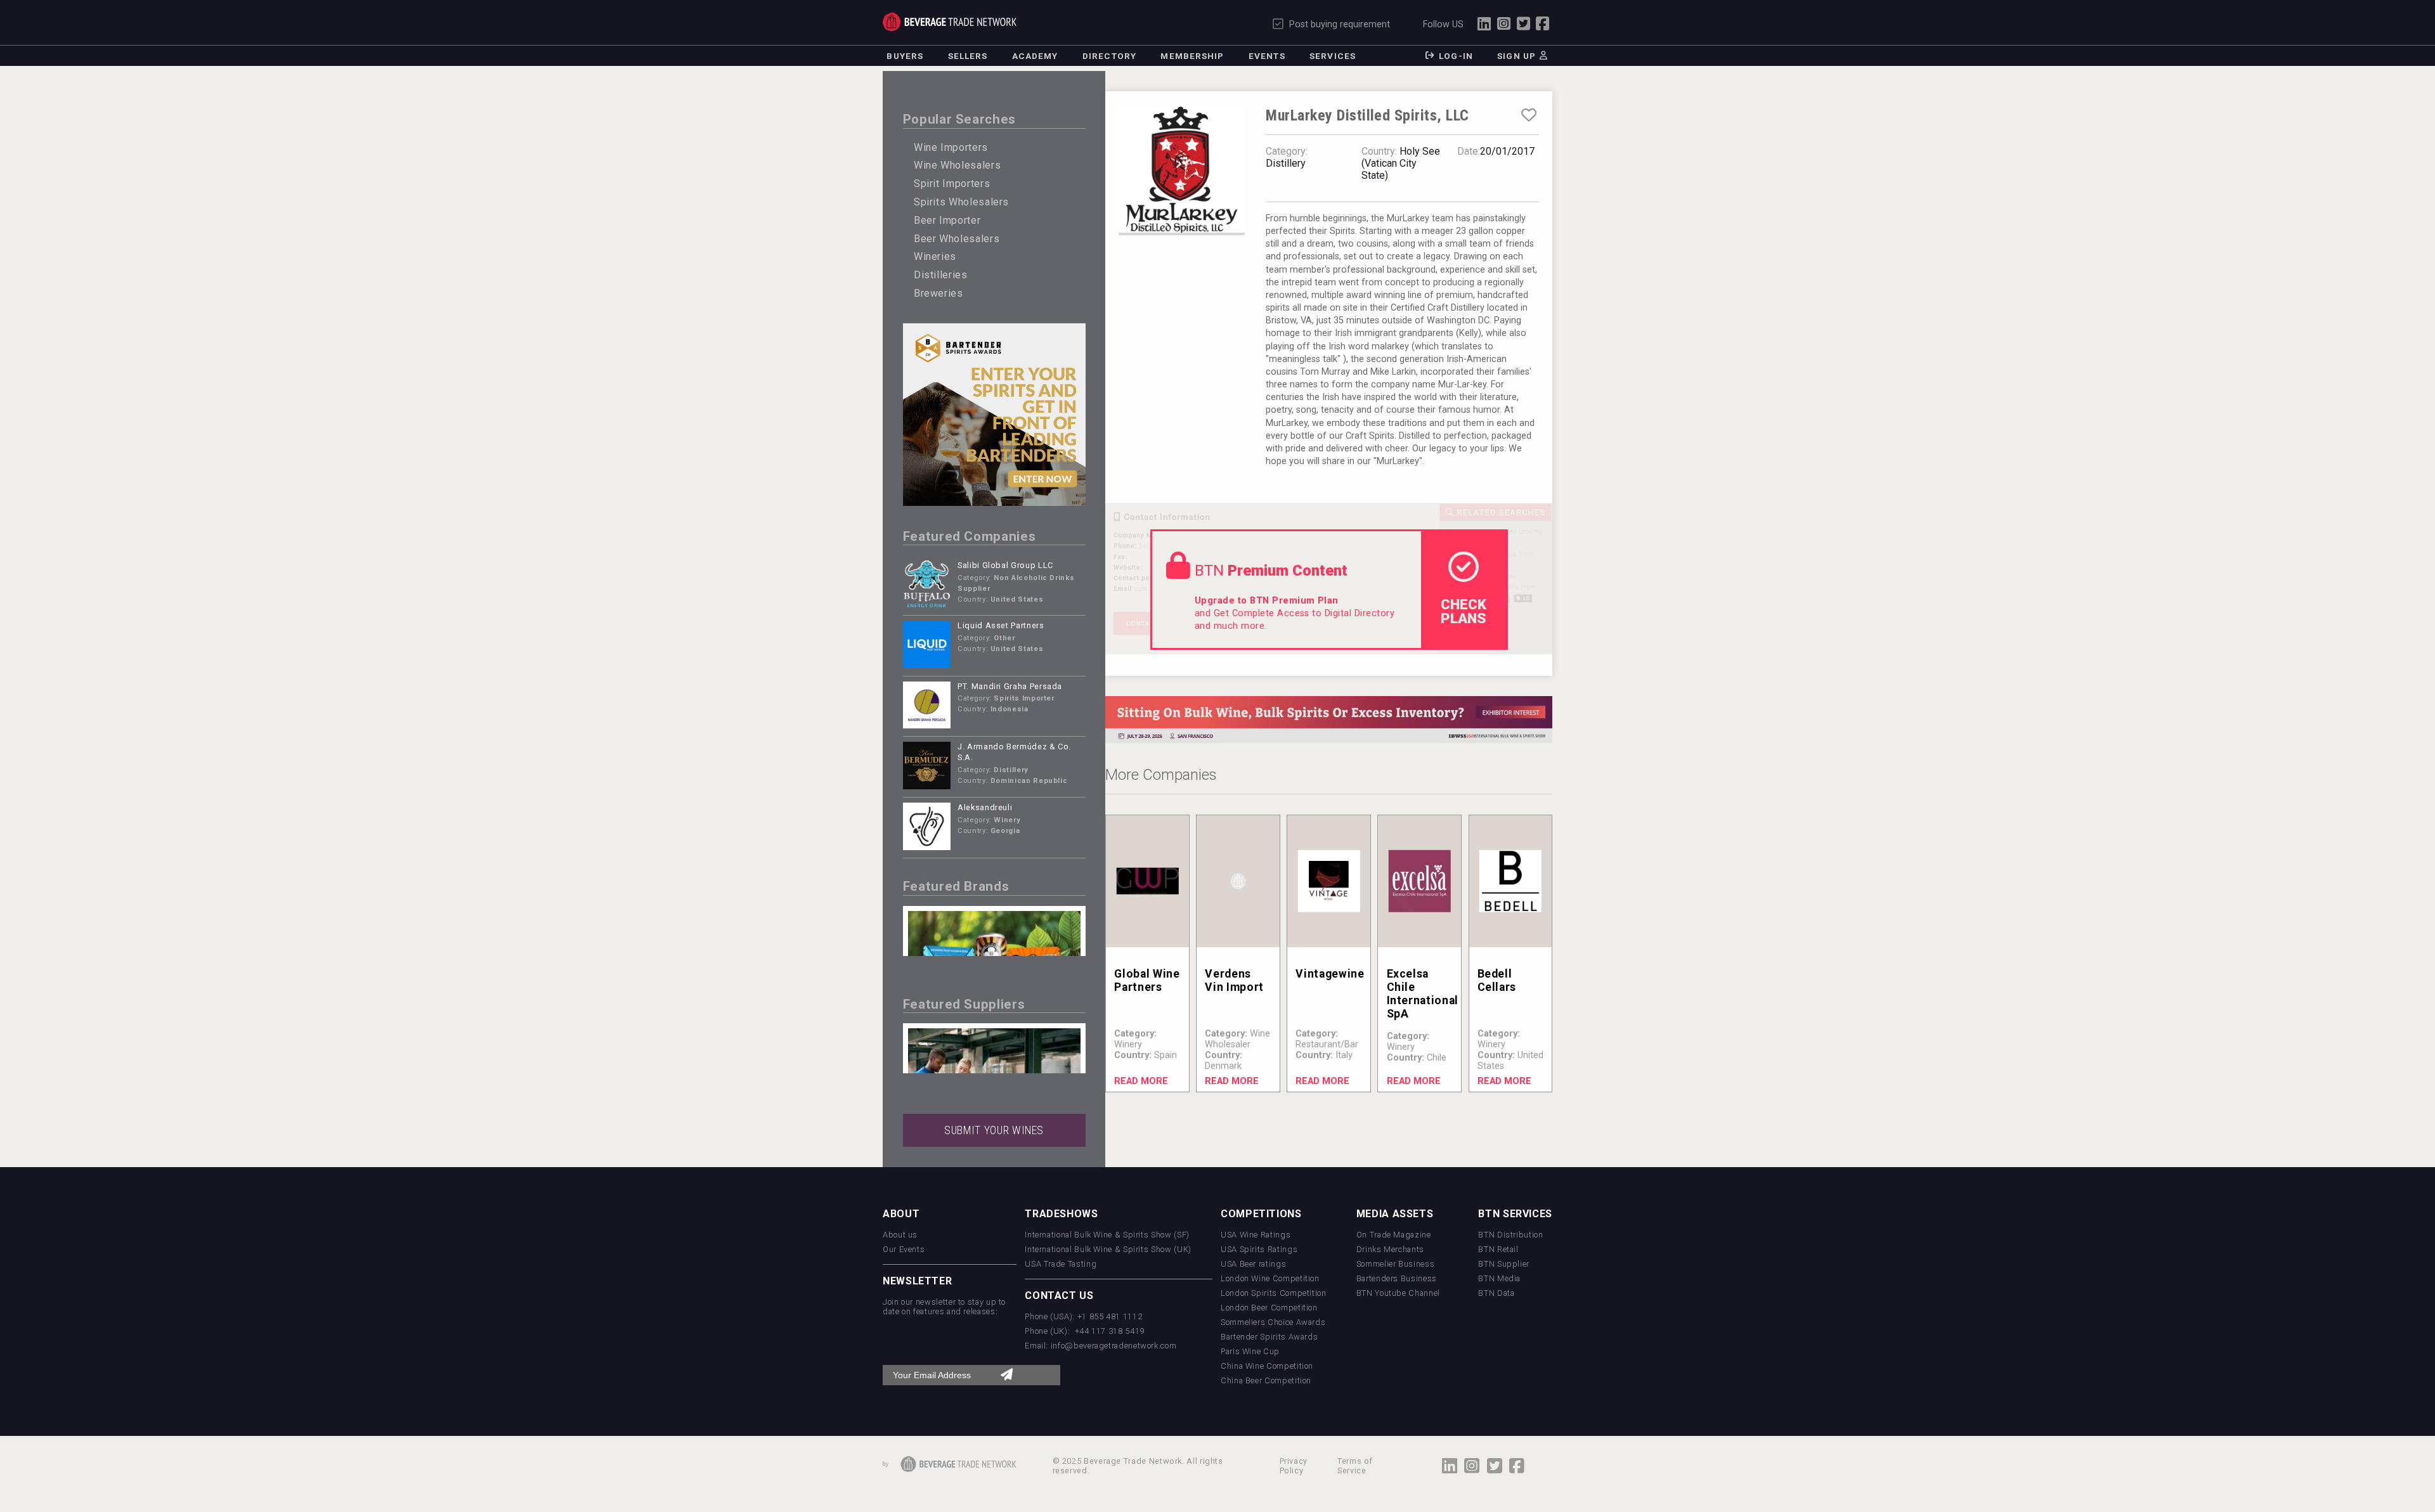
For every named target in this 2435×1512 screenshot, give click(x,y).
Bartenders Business (1397, 1278)
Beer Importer (947, 220)
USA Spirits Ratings (1259, 1249)
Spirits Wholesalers (961, 202)
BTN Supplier (1504, 1264)
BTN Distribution (1510, 1235)
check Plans (1464, 611)
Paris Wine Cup (1250, 1351)
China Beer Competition (1266, 1380)
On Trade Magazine (1394, 1235)
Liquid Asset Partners (1001, 625)
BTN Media (1499, 1278)
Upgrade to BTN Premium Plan (1267, 601)
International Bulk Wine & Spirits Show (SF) (1107, 1235)
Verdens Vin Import (1234, 980)
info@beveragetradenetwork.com (1114, 1346)
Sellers (968, 56)
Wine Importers (951, 147)
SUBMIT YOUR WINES (994, 1130)
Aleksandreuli (985, 807)
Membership (1192, 56)
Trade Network (950, 22)
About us (900, 1235)
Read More (1141, 1081)
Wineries (935, 256)
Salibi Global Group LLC (1005, 565)
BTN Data (1496, 1293)
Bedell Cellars (1497, 980)
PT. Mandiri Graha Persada (1010, 686)
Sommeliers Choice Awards (1273, 1322)
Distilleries (941, 275)
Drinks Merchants (1390, 1249)
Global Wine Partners (1147, 980)
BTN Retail (1498, 1249)
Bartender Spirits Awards (1269, 1337)
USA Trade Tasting (1061, 1264)
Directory (1109, 56)
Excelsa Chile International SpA (1423, 994)
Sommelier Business (1396, 1264)
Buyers (905, 56)
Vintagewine (1330, 974)
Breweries (938, 293)
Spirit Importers (952, 184)
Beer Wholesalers (957, 239)
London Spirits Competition (1274, 1293)
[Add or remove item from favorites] (1529, 115)
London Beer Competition (1269, 1308)
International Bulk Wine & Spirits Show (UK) (1108, 1249)
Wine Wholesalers (957, 165)
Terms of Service (1355, 1466)
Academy (1035, 56)
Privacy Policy (1294, 1466)
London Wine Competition (1270, 1278)
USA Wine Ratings (1256, 1235)
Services (1333, 56)
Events (1267, 56)
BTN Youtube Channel (1398, 1293)
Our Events (904, 1249)
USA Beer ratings (1253, 1264)
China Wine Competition (1267, 1366)
